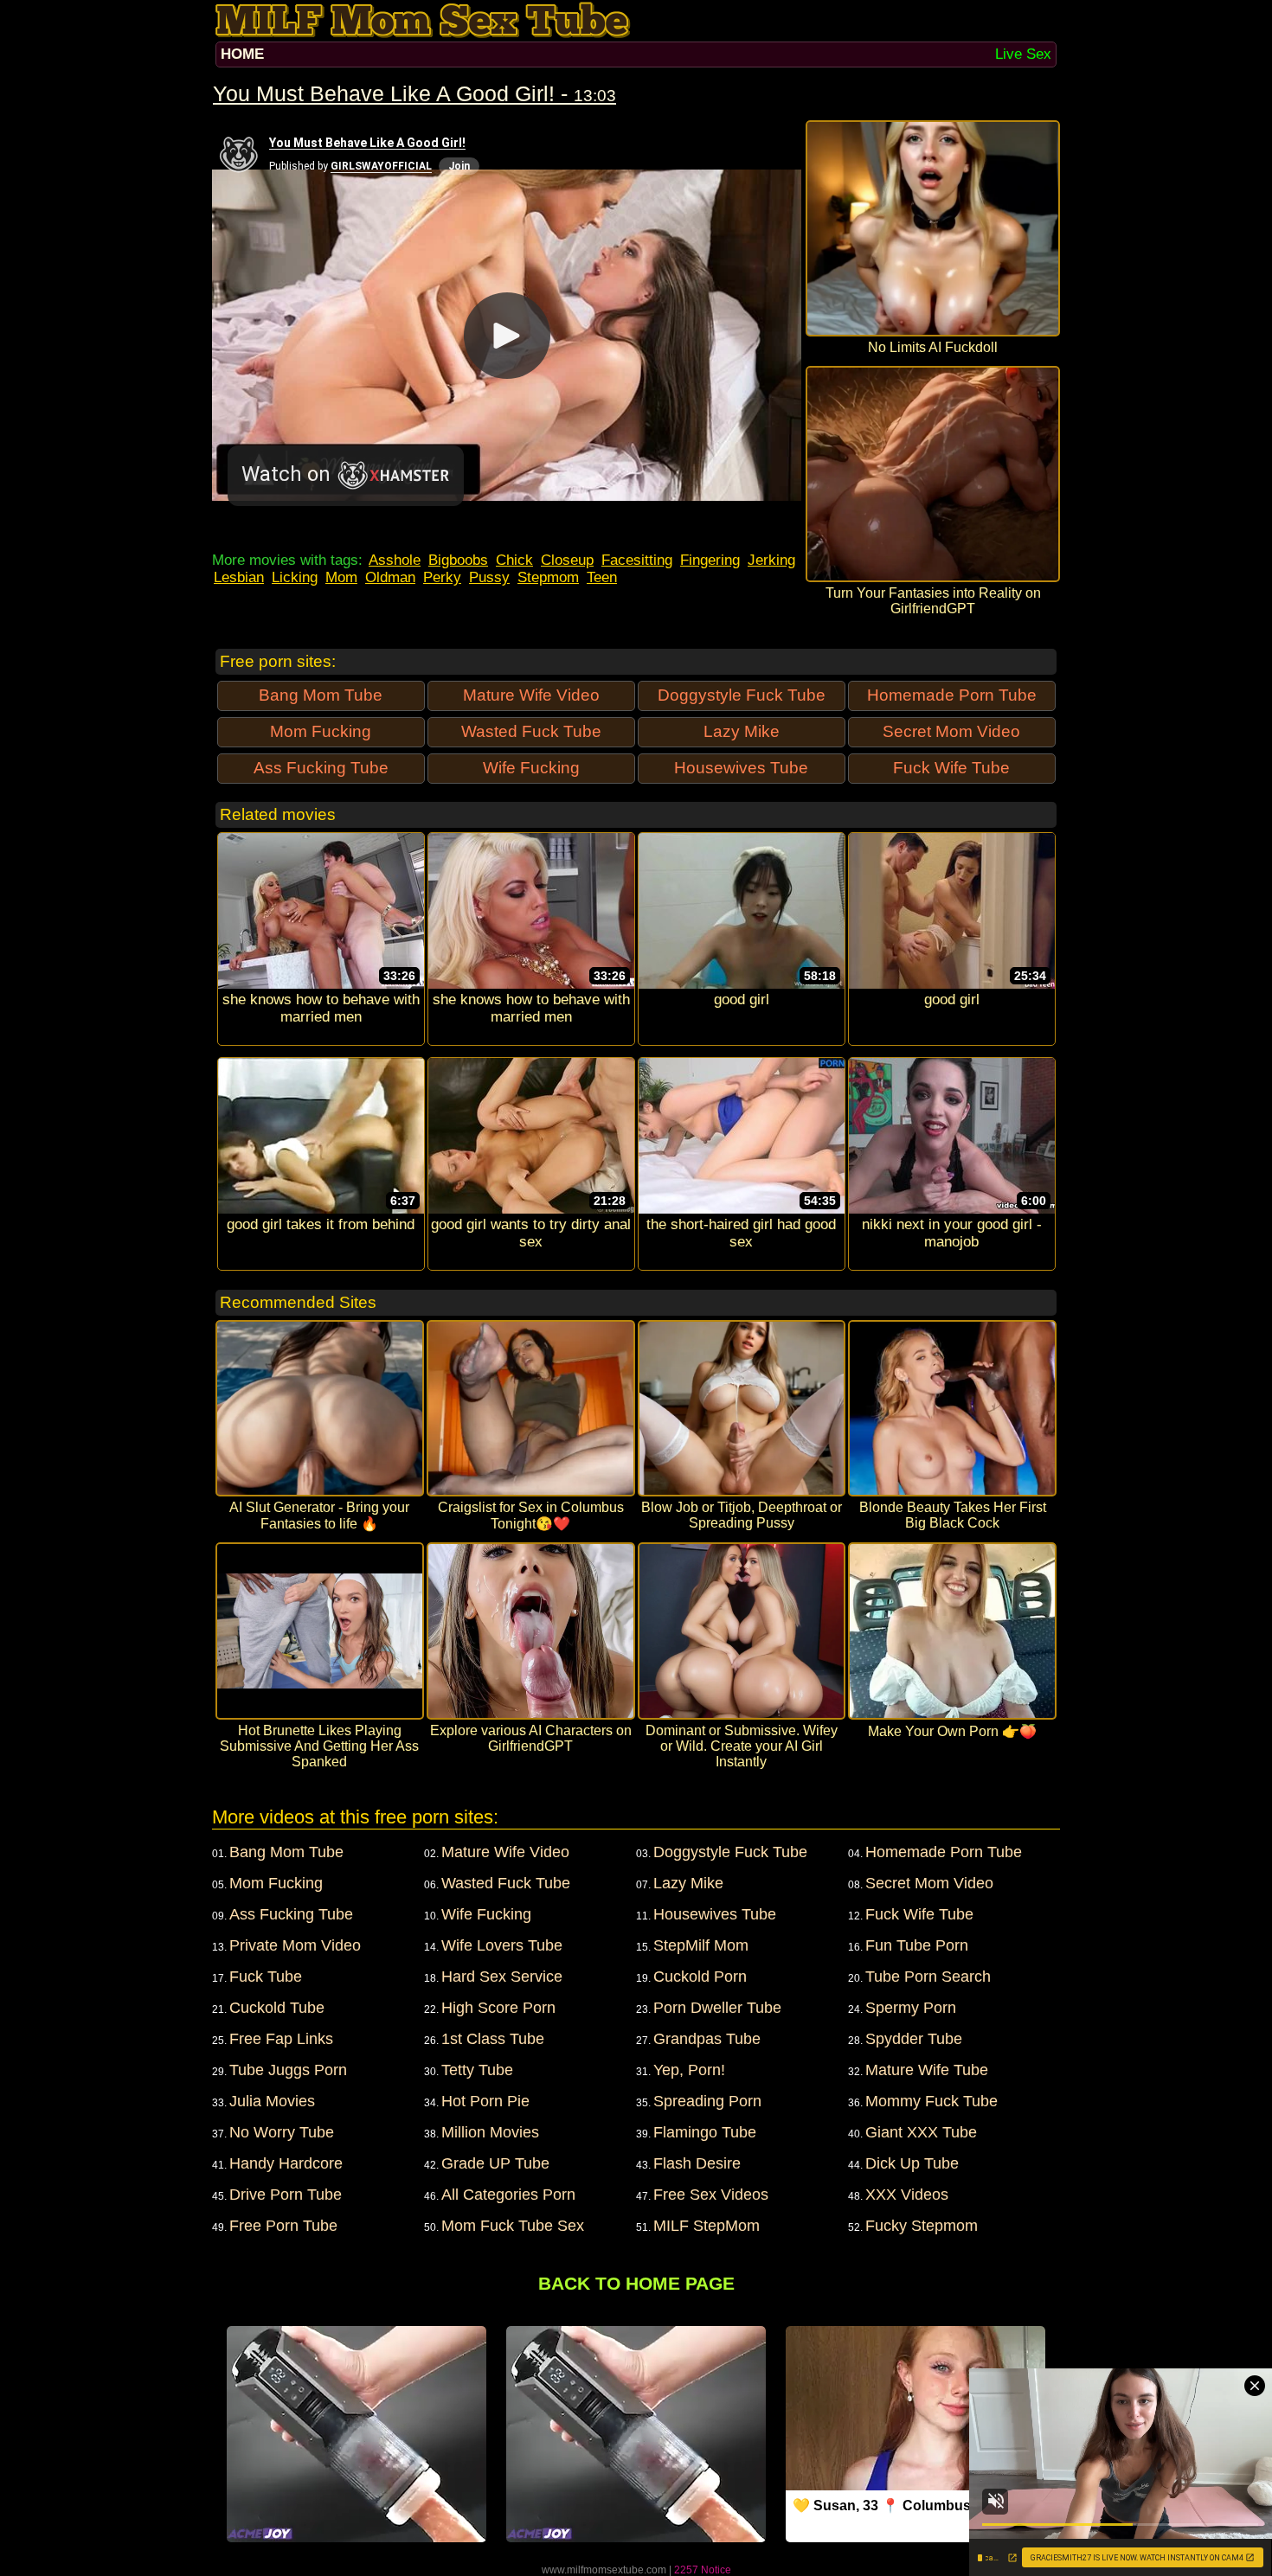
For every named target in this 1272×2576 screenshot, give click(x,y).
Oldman (390, 577)
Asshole (395, 560)
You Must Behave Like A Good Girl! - (414, 93)
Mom (341, 577)
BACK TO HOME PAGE (636, 2283)
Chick (514, 560)
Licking (295, 577)
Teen (602, 577)
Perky (442, 577)
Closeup (567, 560)
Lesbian (239, 577)
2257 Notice (703, 2570)
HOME (242, 54)
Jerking (771, 560)
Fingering (710, 560)
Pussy (489, 577)
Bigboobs (458, 560)
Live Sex (1023, 54)
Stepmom (548, 577)
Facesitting (637, 560)
